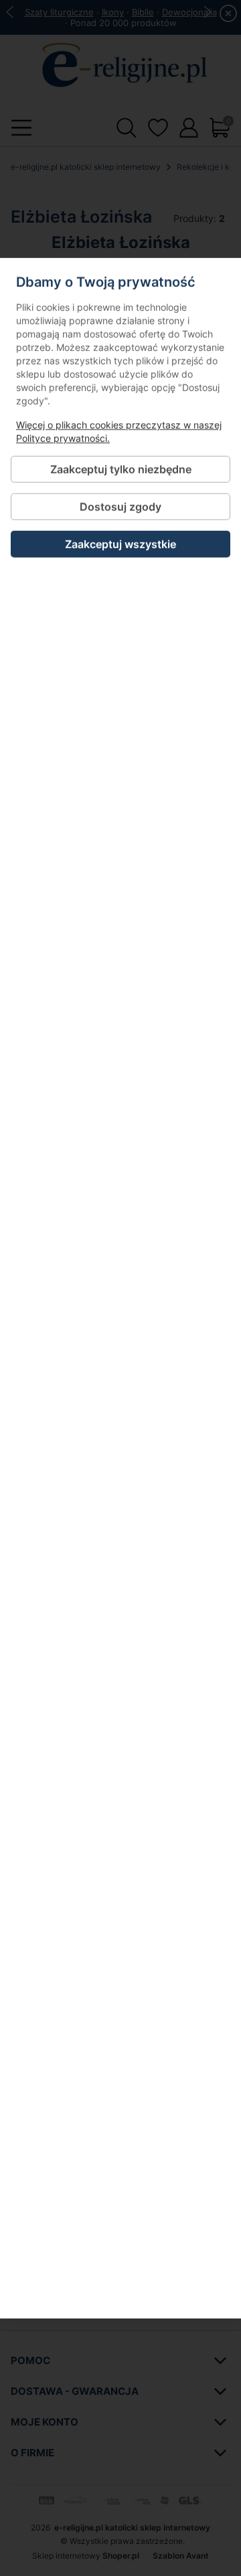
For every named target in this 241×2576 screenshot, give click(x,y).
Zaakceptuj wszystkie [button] (120, 544)
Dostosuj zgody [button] (120, 506)
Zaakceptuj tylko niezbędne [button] (121, 469)
